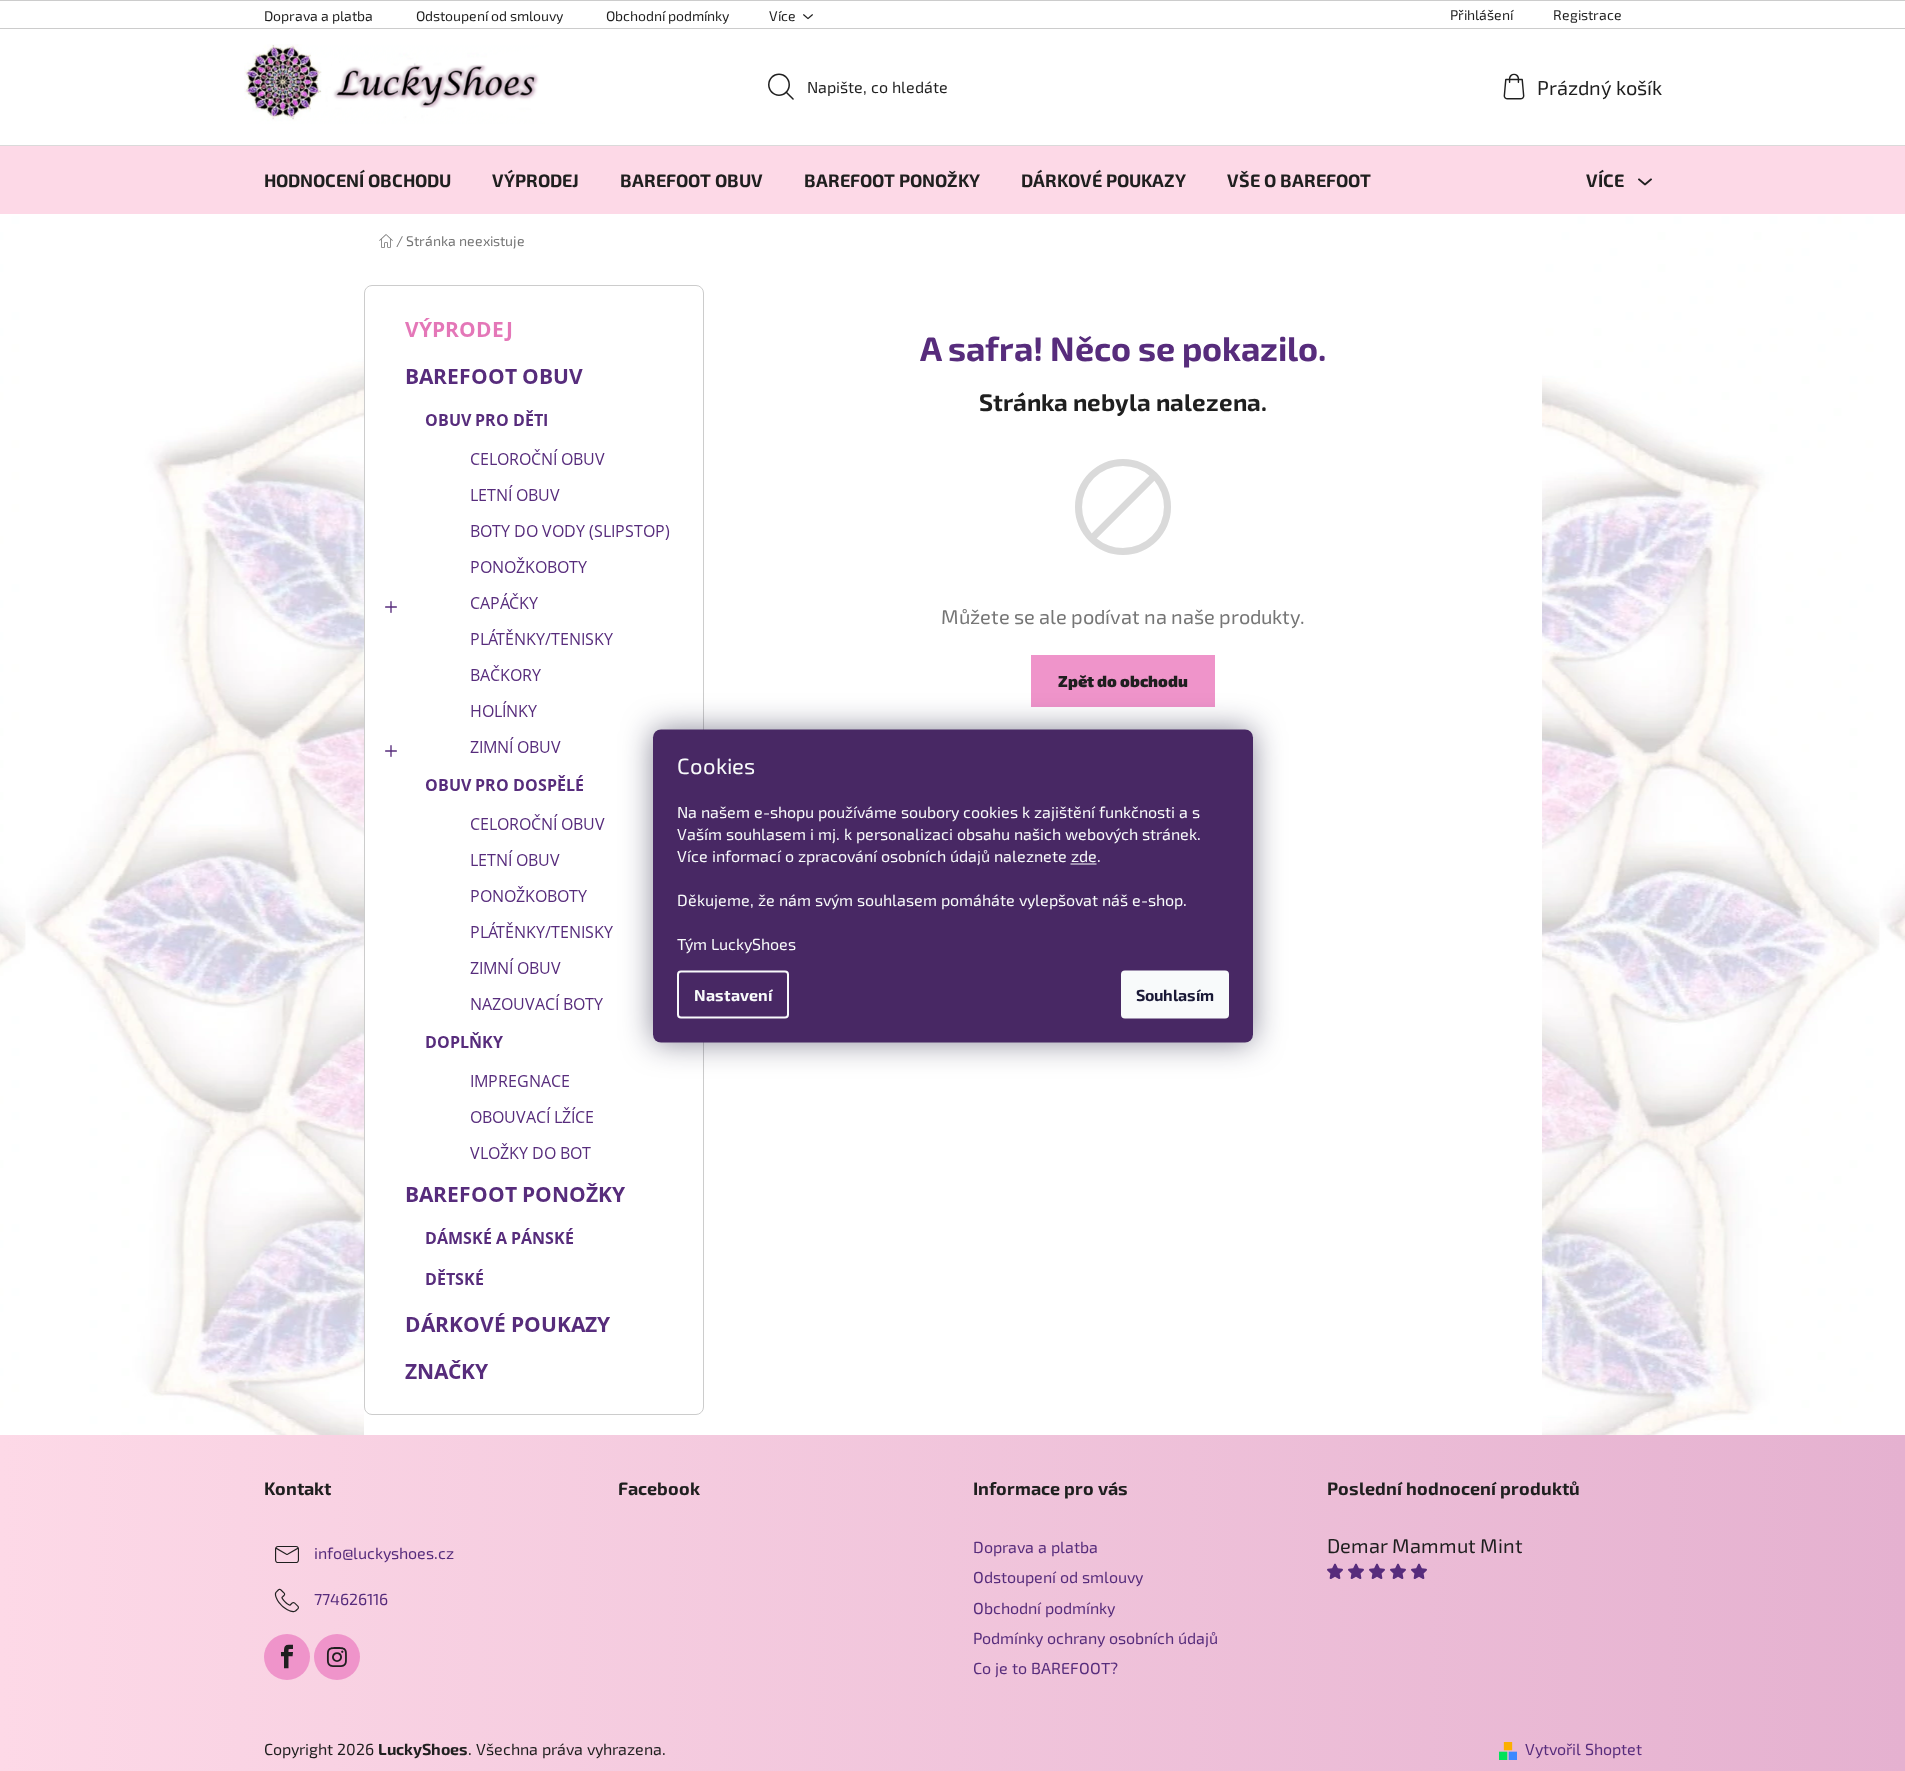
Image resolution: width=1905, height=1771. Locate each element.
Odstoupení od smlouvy (489, 15)
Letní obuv (515, 495)
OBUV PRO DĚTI (486, 420)
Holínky (503, 711)
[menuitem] (357, 180)
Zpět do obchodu (1123, 680)
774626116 (351, 1598)
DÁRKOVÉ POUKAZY (507, 1324)
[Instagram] (337, 1657)
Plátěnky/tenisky (541, 639)
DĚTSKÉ (454, 1279)
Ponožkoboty (528, 567)
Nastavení (733, 993)
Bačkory (505, 675)
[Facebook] (287, 1657)
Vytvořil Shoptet (1583, 1748)
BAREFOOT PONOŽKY (515, 1194)
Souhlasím (1175, 993)
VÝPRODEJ (459, 329)
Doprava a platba (318, 15)
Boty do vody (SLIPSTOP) (570, 531)
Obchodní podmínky (667, 15)
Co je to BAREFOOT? (1045, 1667)
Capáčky (504, 603)
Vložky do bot (530, 1153)
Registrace (1587, 14)
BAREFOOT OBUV (494, 376)
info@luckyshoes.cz (384, 1552)
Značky (446, 1371)
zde (1084, 854)
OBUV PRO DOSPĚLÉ (504, 785)
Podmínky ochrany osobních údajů (1095, 1637)
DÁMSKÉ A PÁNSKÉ (499, 1238)
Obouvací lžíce (532, 1117)
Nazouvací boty (536, 1004)
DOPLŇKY (464, 1042)
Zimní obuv (515, 747)
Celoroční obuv (537, 459)
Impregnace (520, 1081)
